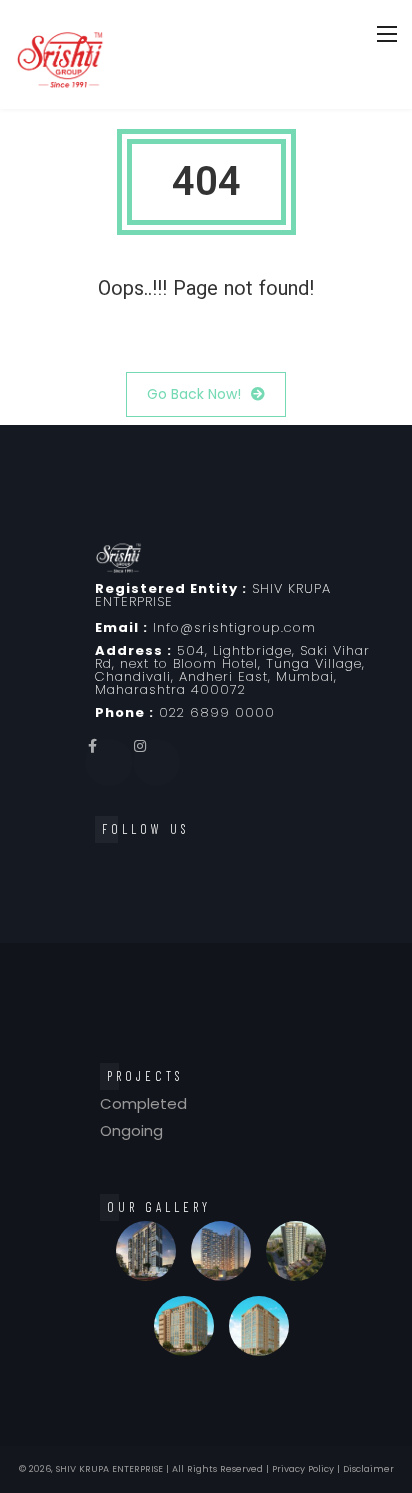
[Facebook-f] (109, 763)
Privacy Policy (303, 1469)
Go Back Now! (194, 394)
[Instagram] (157, 763)
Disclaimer (368, 1469)
